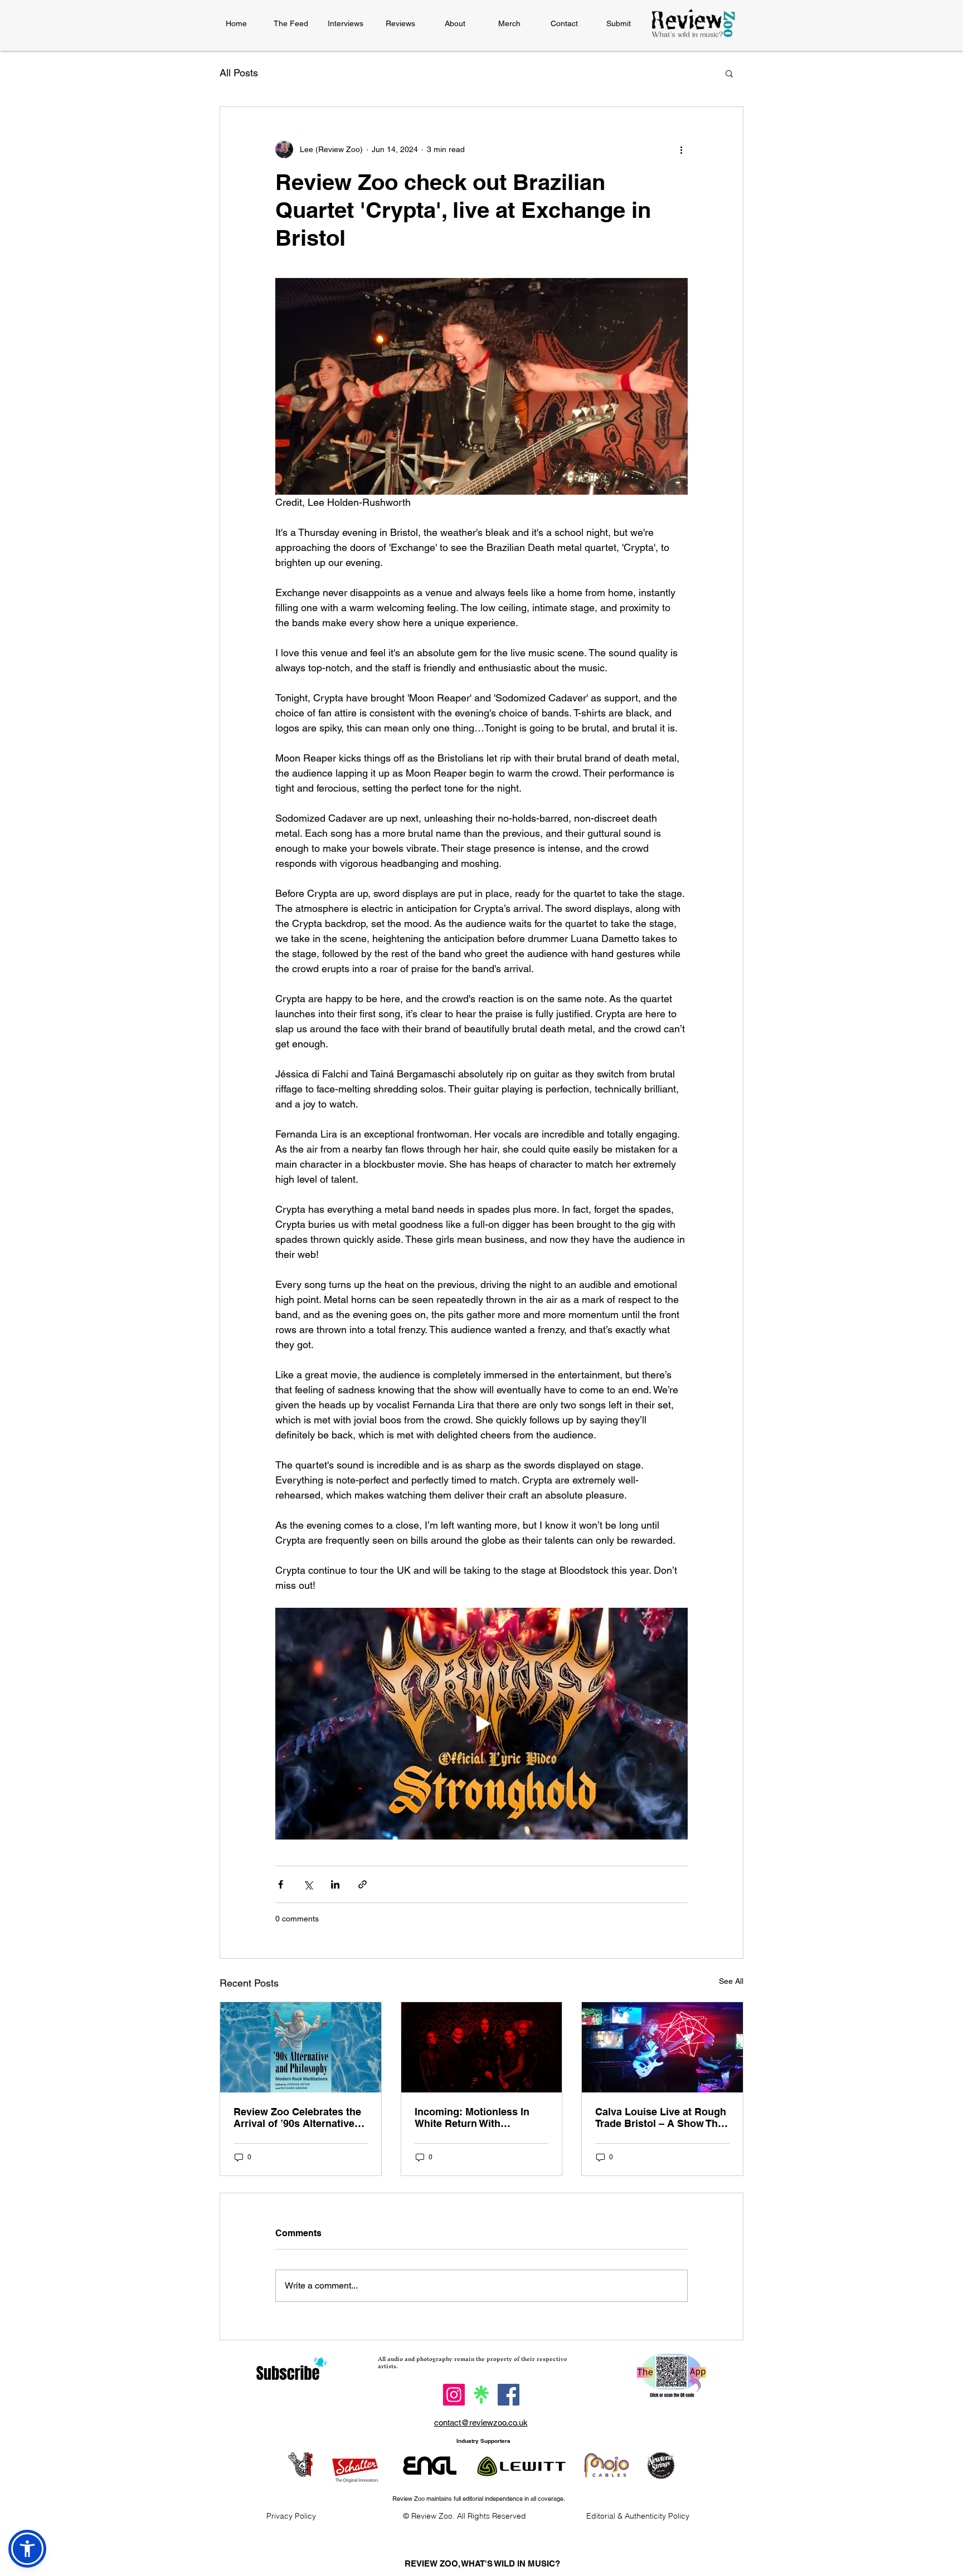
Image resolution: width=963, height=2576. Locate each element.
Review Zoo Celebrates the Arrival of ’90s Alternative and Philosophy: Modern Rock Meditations (297, 2118)
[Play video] (481, 1724)
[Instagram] (454, 2395)
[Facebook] (509, 2395)
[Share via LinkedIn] (335, 1884)
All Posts (239, 73)
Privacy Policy (291, 2516)
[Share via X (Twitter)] (308, 1884)
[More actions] (681, 149)
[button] (729, 73)
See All (731, 1981)
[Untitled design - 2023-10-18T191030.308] (481, 2395)
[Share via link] (363, 1884)
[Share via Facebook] (281, 1884)
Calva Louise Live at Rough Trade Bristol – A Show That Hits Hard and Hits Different (661, 2118)
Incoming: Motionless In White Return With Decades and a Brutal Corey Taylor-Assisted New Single (481, 2118)
